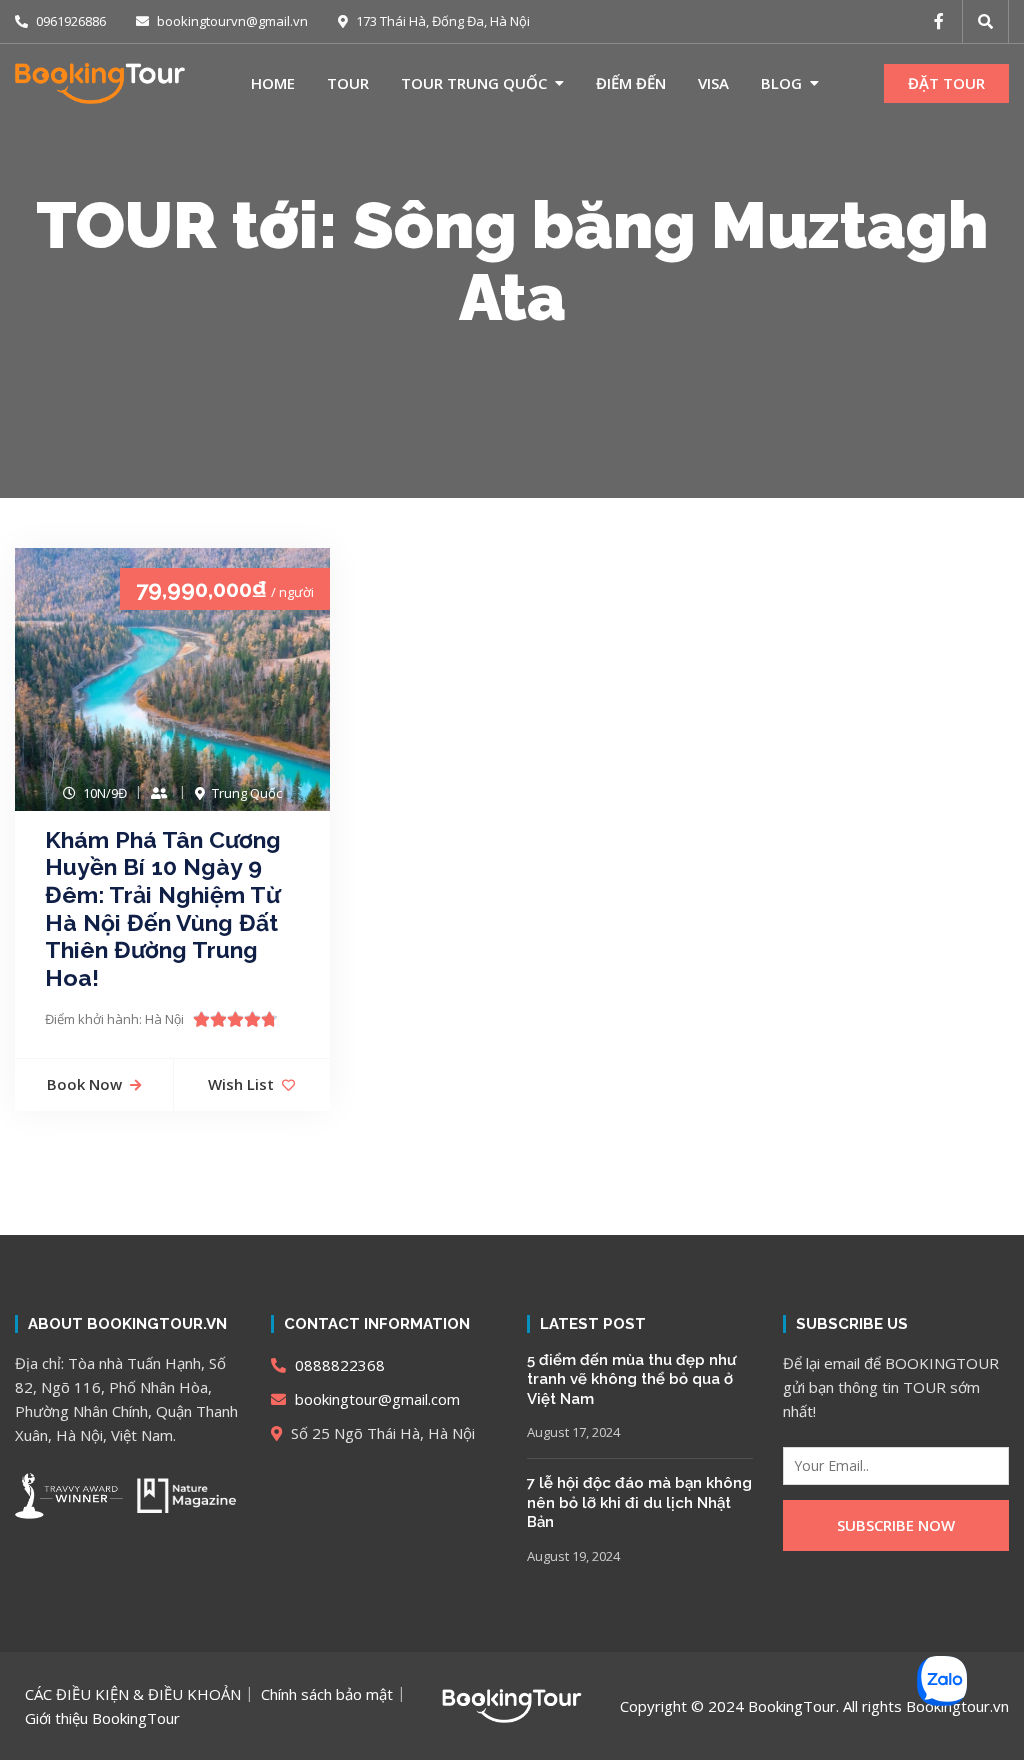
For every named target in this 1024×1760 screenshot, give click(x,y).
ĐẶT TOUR (946, 83)
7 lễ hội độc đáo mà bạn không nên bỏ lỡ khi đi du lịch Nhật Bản (639, 1502)
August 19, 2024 (573, 1556)
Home (273, 83)
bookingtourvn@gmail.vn (231, 21)
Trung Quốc (247, 793)
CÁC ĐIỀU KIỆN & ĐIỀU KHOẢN (133, 1694)
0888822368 (338, 1365)
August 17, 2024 (573, 1432)
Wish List (241, 1084)
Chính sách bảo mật (327, 1694)
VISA (713, 83)
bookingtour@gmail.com (375, 1399)
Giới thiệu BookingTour (102, 1718)
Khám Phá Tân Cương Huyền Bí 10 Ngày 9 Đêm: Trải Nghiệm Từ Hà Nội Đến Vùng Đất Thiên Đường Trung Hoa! (163, 908)
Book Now (84, 1084)
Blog (781, 83)
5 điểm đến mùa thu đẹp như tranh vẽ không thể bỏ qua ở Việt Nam (631, 1379)
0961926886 (69, 21)
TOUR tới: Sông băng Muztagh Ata (512, 261)
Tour (348, 83)
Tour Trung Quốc (474, 83)
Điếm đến (631, 83)
